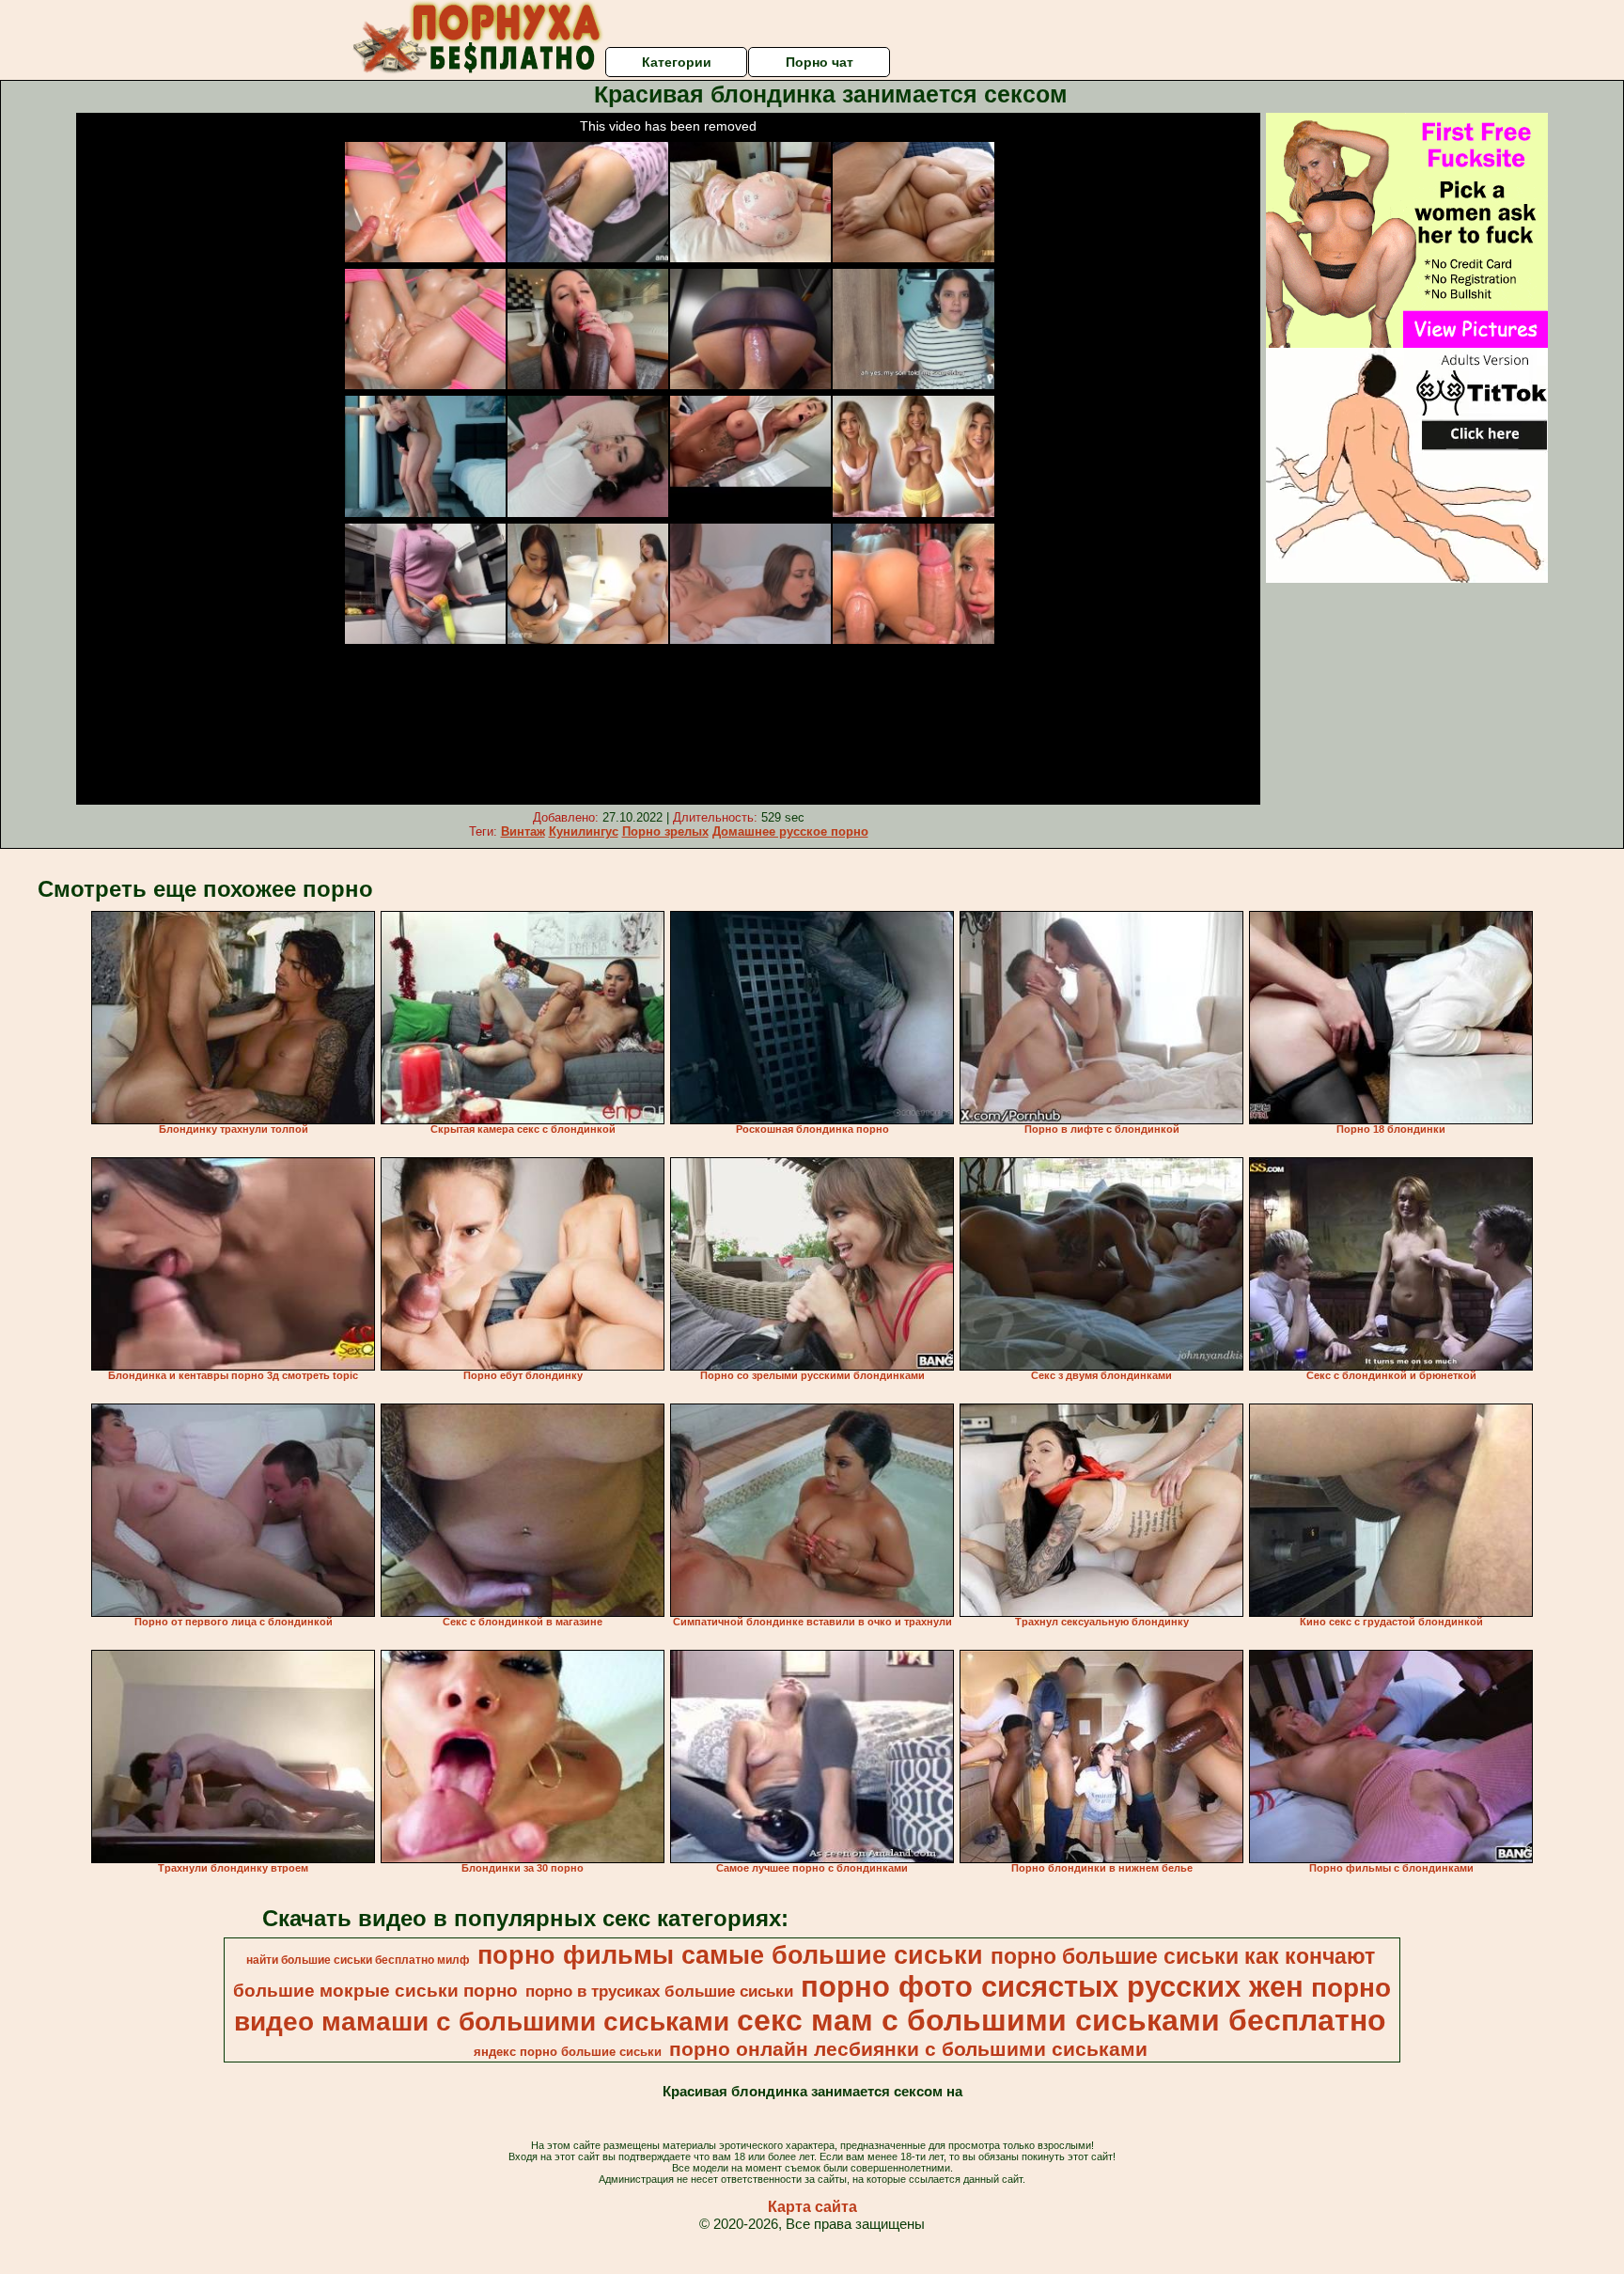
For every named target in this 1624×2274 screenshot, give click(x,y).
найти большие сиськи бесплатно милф (358, 1960)
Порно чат (820, 62)
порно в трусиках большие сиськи (659, 1991)
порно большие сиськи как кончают (1183, 1956)
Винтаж (523, 831)
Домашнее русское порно (790, 831)
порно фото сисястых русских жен (1052, 1986)
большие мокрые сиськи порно (375, 1991)
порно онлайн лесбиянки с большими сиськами (908, 2049)
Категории (677, 62)
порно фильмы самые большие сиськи (730, 1955)
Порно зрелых (665, 831)
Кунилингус (584, 831)
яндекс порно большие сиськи (568, 2052)
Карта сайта (812, 2207)
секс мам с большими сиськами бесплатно (1062, 2020)
